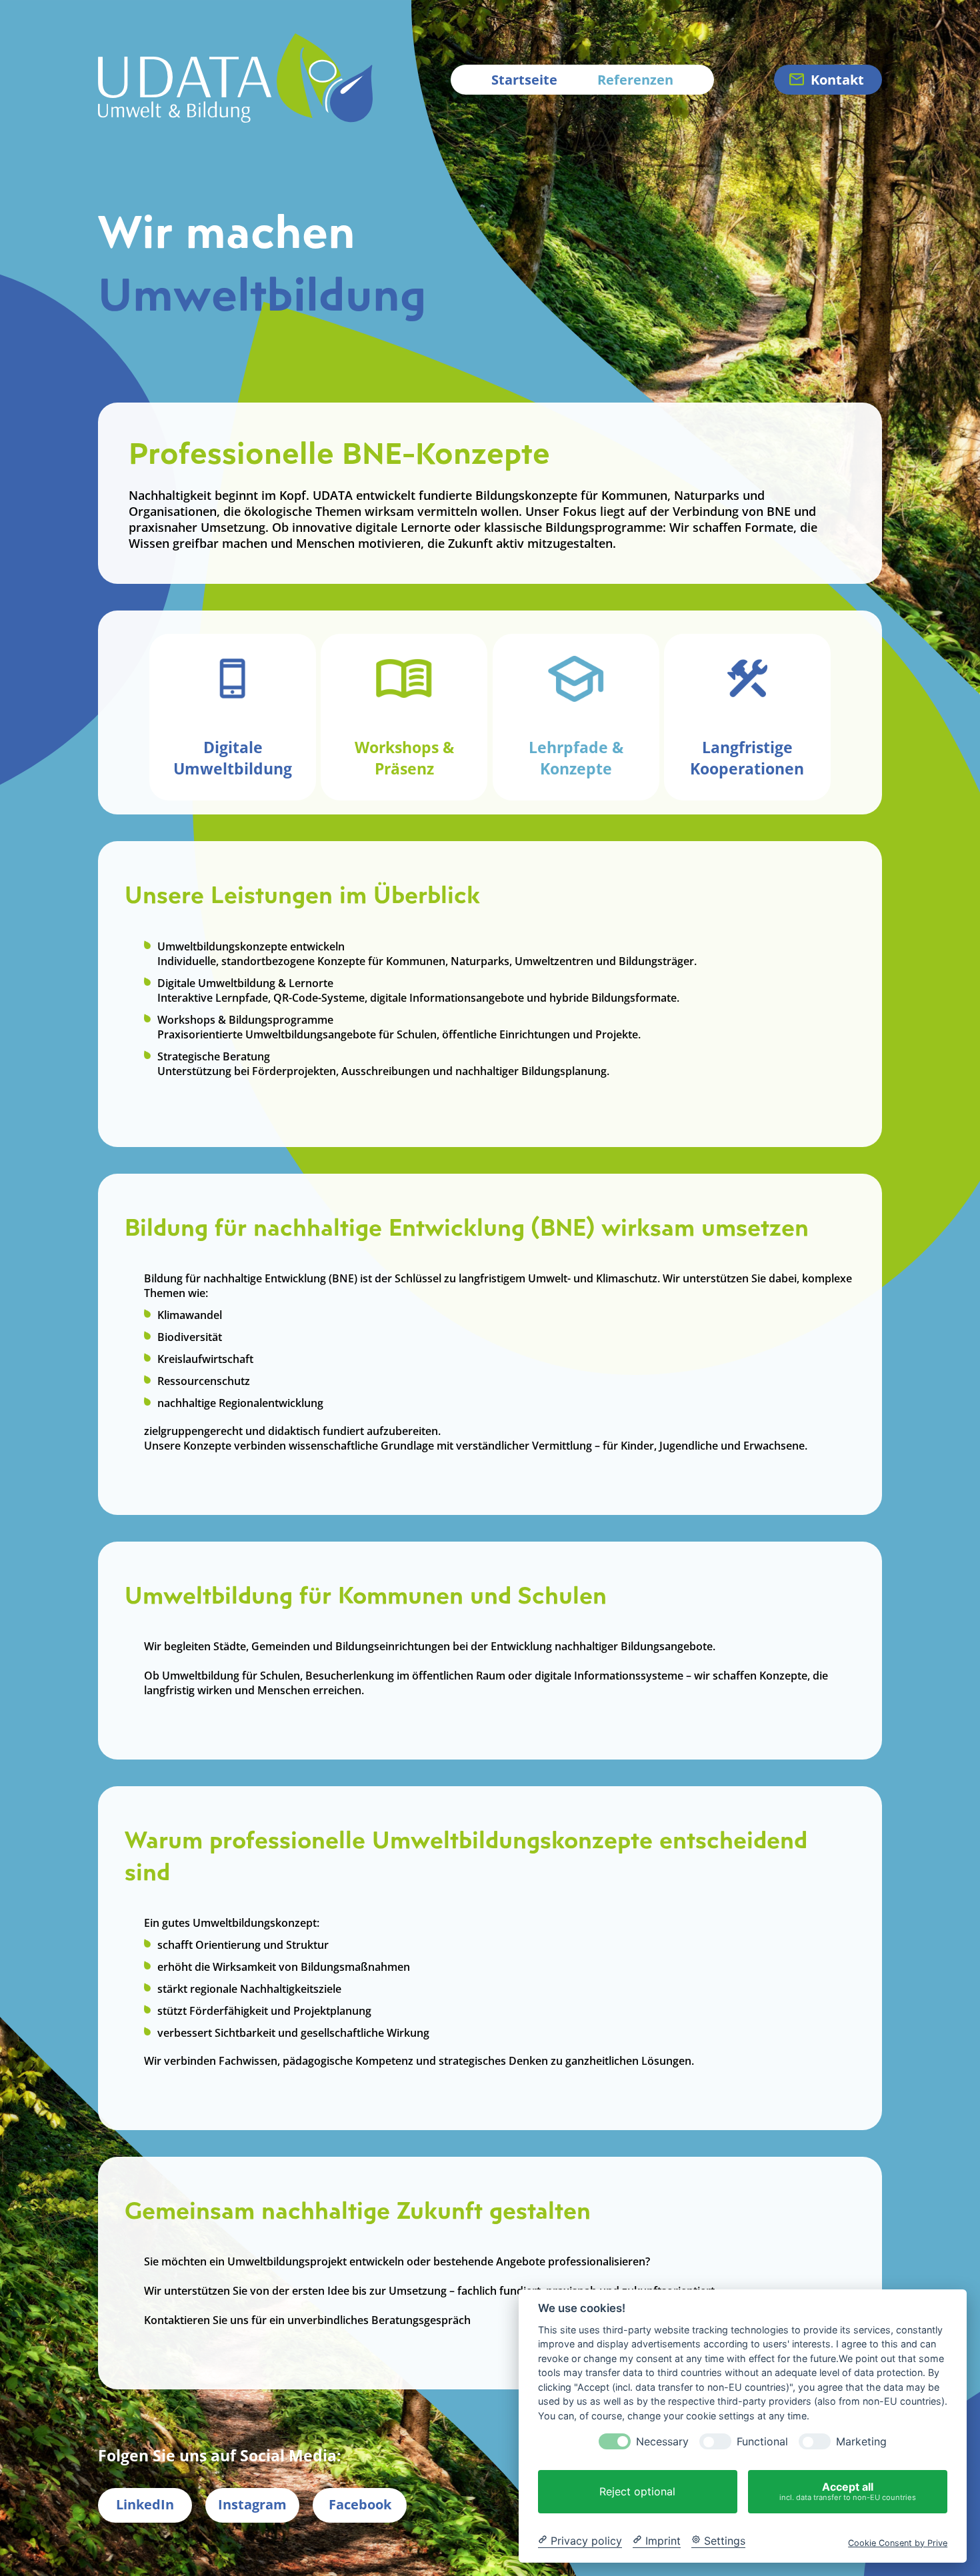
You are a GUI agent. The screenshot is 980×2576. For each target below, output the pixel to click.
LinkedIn (145, 2504)
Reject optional (637, 2491)
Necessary (662, 2442)
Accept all (848, 2491)
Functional (762, 2442)
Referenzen (635, 80)
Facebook (360, 2504)
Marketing (861, 2442)
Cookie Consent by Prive (898, 2542)
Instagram (252, 2504)
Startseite (524, 80)
